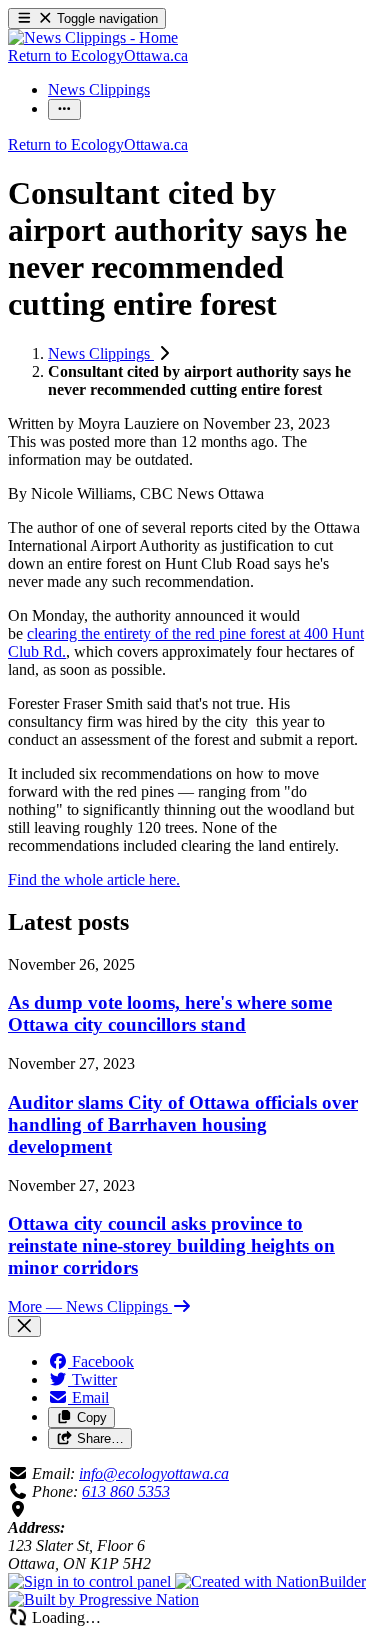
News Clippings (101, 353)
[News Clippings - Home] (93, 37)
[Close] (24, 1326)
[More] (64, 109)
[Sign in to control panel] (91, 1581)
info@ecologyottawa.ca (154, 1473)
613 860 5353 (126, 1491)
